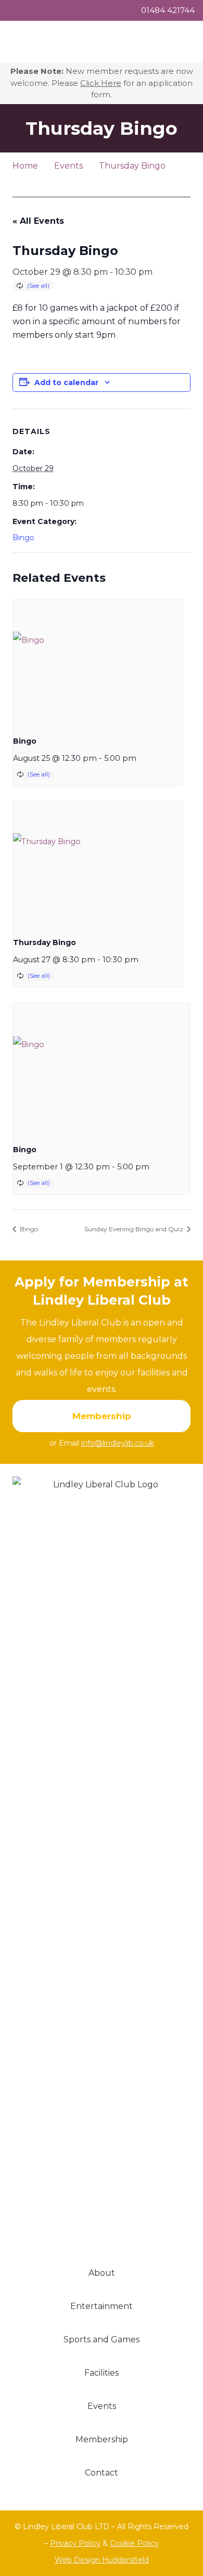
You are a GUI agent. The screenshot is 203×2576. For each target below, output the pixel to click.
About (102, 2273)
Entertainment (102, 2306)
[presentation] (98, 663)
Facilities (102, 2373)
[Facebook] (102, 182)
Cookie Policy (134, 2543)
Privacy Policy (75, 2543)
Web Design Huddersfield (102, 2560)
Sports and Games (102, 2339)
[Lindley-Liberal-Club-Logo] (102, 1867)
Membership (102, 2439)
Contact (102, 2473)
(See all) (38, 285)
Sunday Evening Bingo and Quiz (135, 1229)
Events (102, 2406)
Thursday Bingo (45, 942)
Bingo (23, 538)
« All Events (38, 221)
